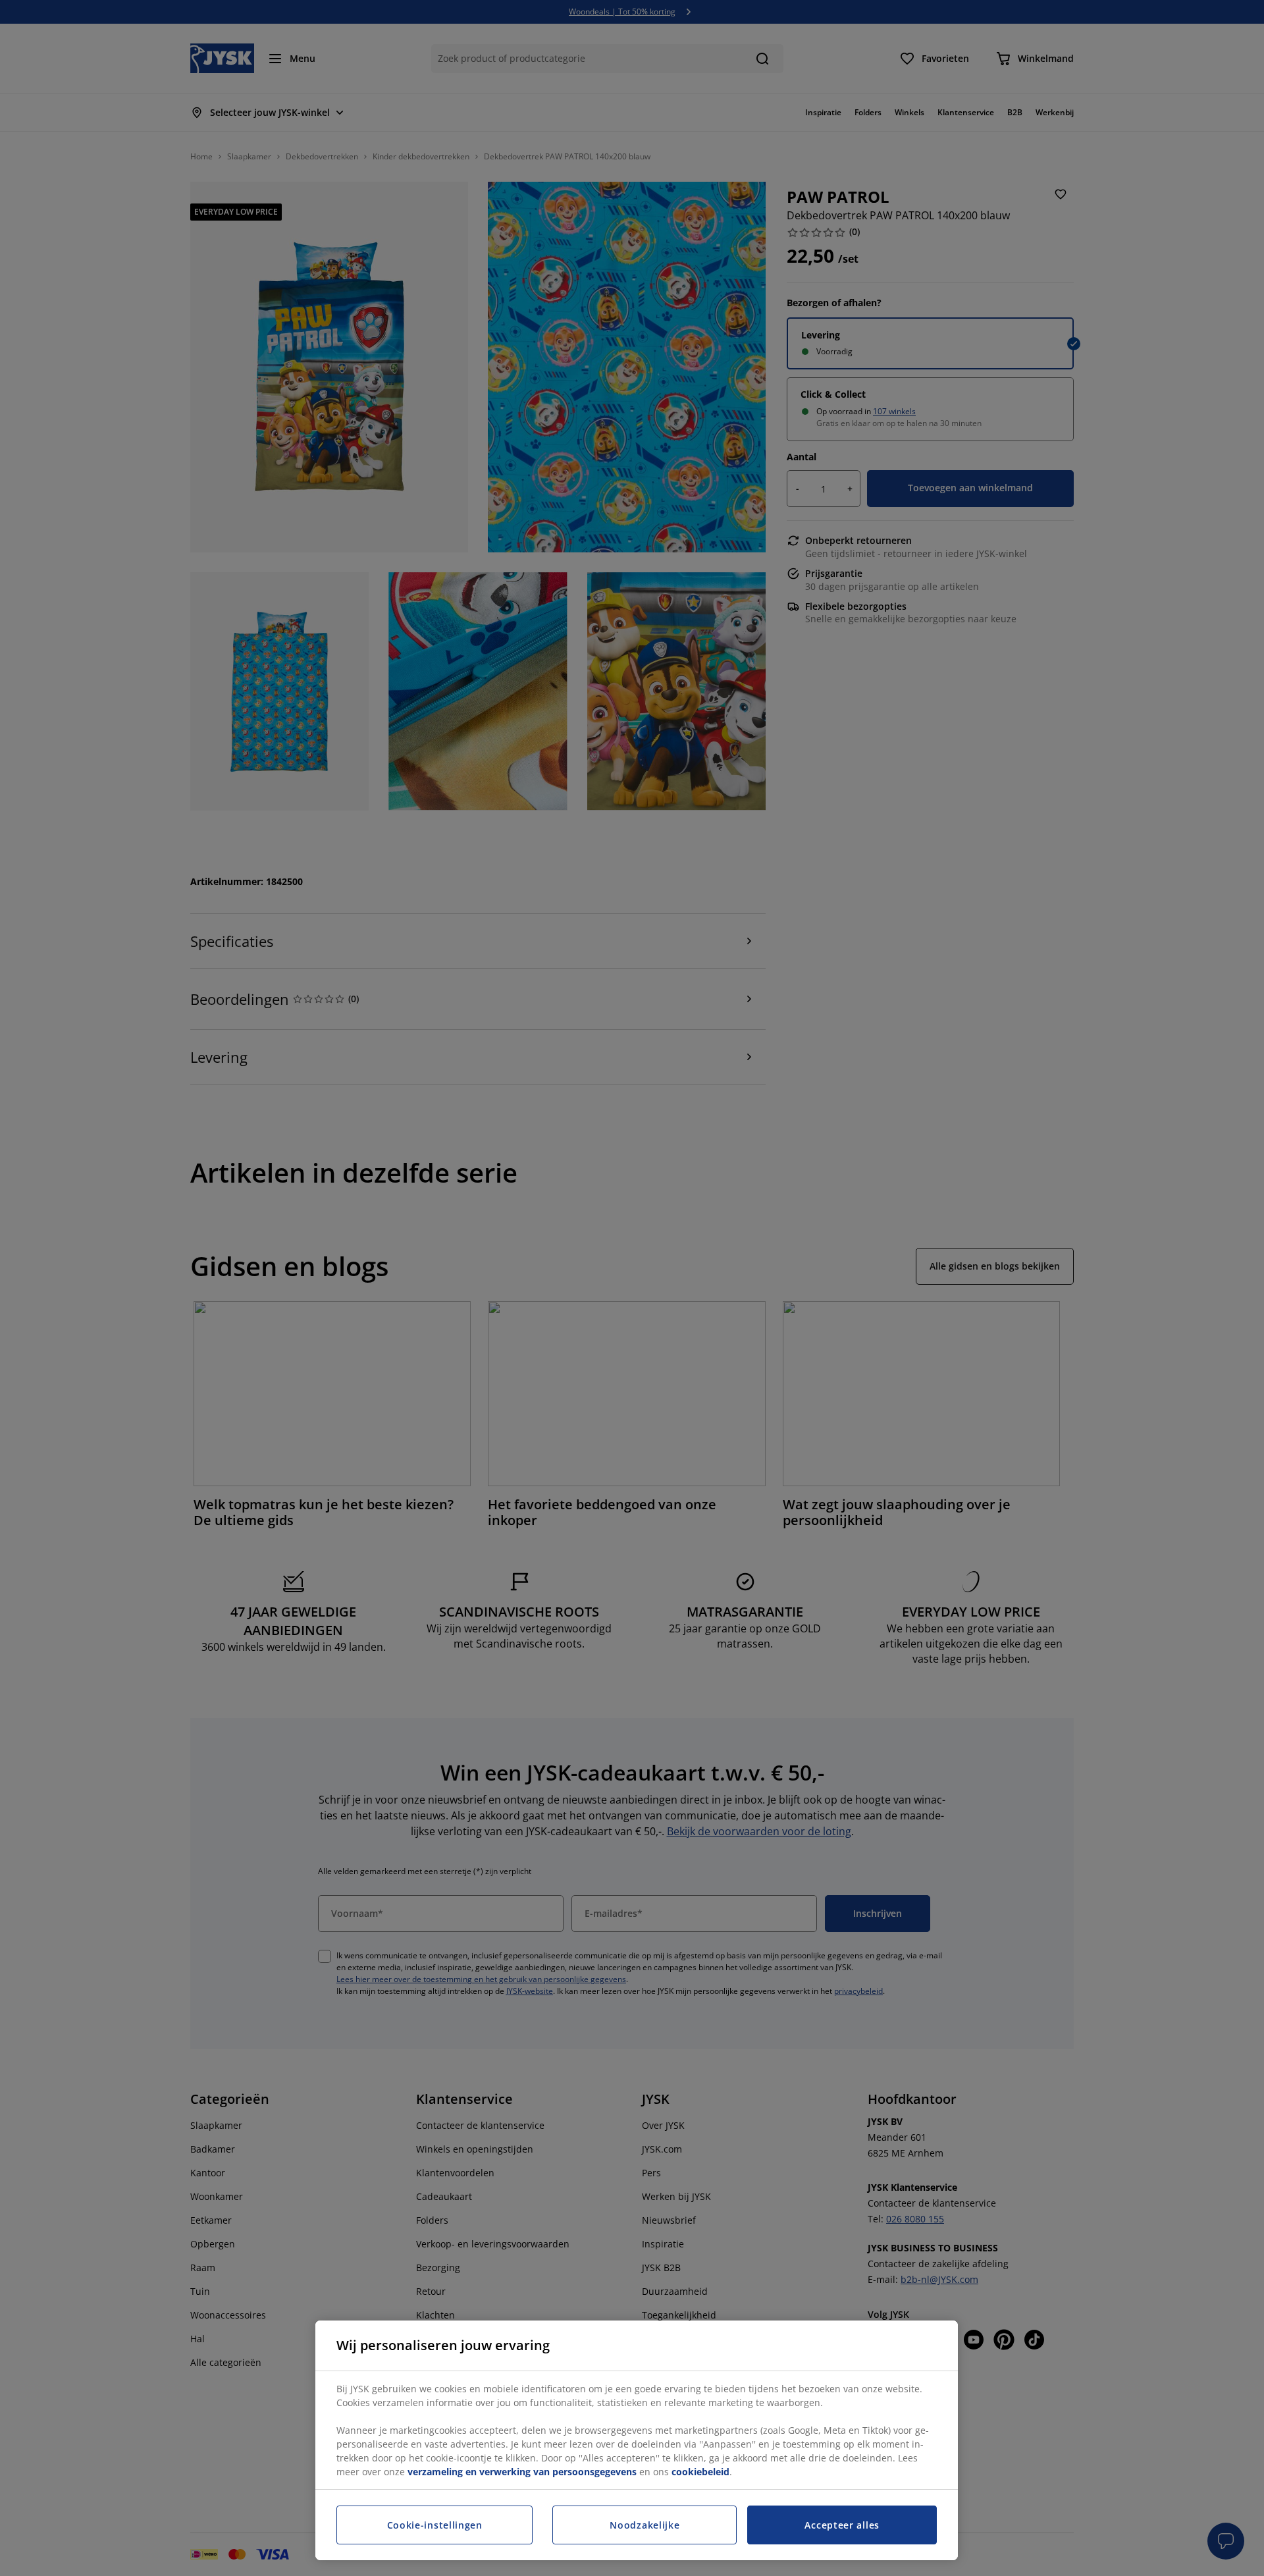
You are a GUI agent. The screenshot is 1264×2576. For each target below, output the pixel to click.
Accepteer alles (842, 2525)
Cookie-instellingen (435, 2525)
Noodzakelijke (645, 2525)
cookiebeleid (700, 2472)
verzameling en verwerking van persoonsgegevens (522, 2472)
